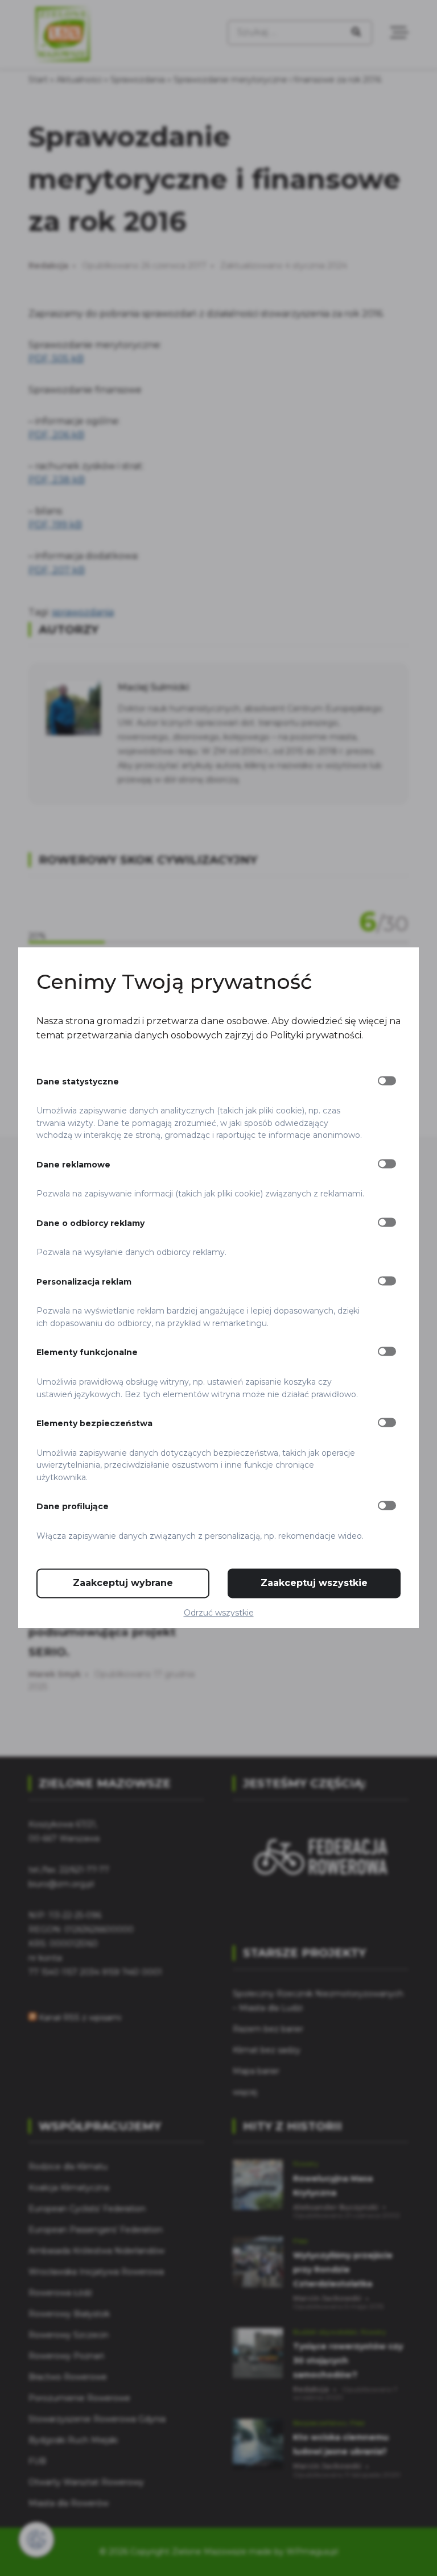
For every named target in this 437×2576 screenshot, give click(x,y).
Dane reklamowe (73, 1165)
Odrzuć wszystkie (219, 1613)
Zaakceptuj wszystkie (314, 1583)
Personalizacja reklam (84, 1282)
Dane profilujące (73, 1507)
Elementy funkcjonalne (87, 1353)
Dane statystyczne (78, 1082)
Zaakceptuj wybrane (123, 1583)
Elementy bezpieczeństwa (94, 1423)
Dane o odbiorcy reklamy (90, 1223)
